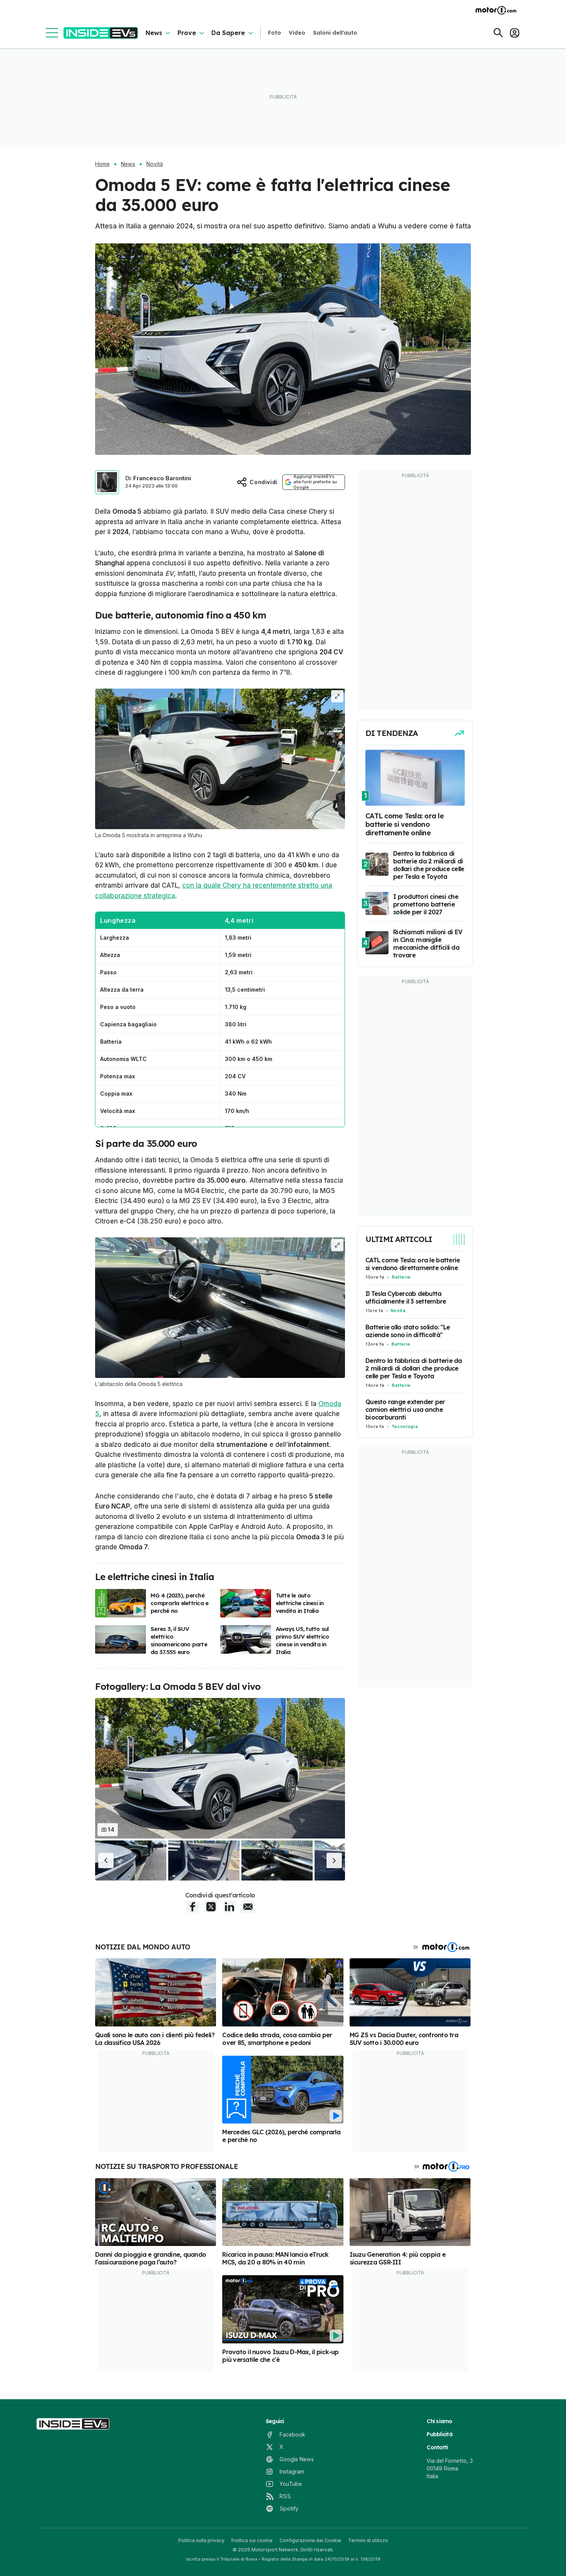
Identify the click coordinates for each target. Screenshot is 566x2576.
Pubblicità (440, 2434)
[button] (106, 1860)
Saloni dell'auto (335, 33)
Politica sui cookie (252, 2540)
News (154, 33)
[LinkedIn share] (229, 1907)
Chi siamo (439, 2421)
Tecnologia (405, 1426)
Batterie (401, 1277)
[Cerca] (498, 33)
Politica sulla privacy (201, 2540)
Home (102, 164)
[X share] (211, 1907)
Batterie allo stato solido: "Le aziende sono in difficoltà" (408, 1331)
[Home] (101, 33)
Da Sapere (228, 33)
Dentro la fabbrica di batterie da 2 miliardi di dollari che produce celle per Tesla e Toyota (414, 1368)
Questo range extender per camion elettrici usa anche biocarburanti (405, 1410)
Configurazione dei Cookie (310, 2540)
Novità (155, 164)
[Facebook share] (193, 1907)
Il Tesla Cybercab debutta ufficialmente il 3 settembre (406, 1297)
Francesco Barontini (162, 478)
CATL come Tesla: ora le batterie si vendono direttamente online (413, 1264)
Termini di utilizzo (368, 2540)
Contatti (437, 2447)
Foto (275, 33)
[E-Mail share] (248, 1907)
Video (297, 33)
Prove (187, 33)
